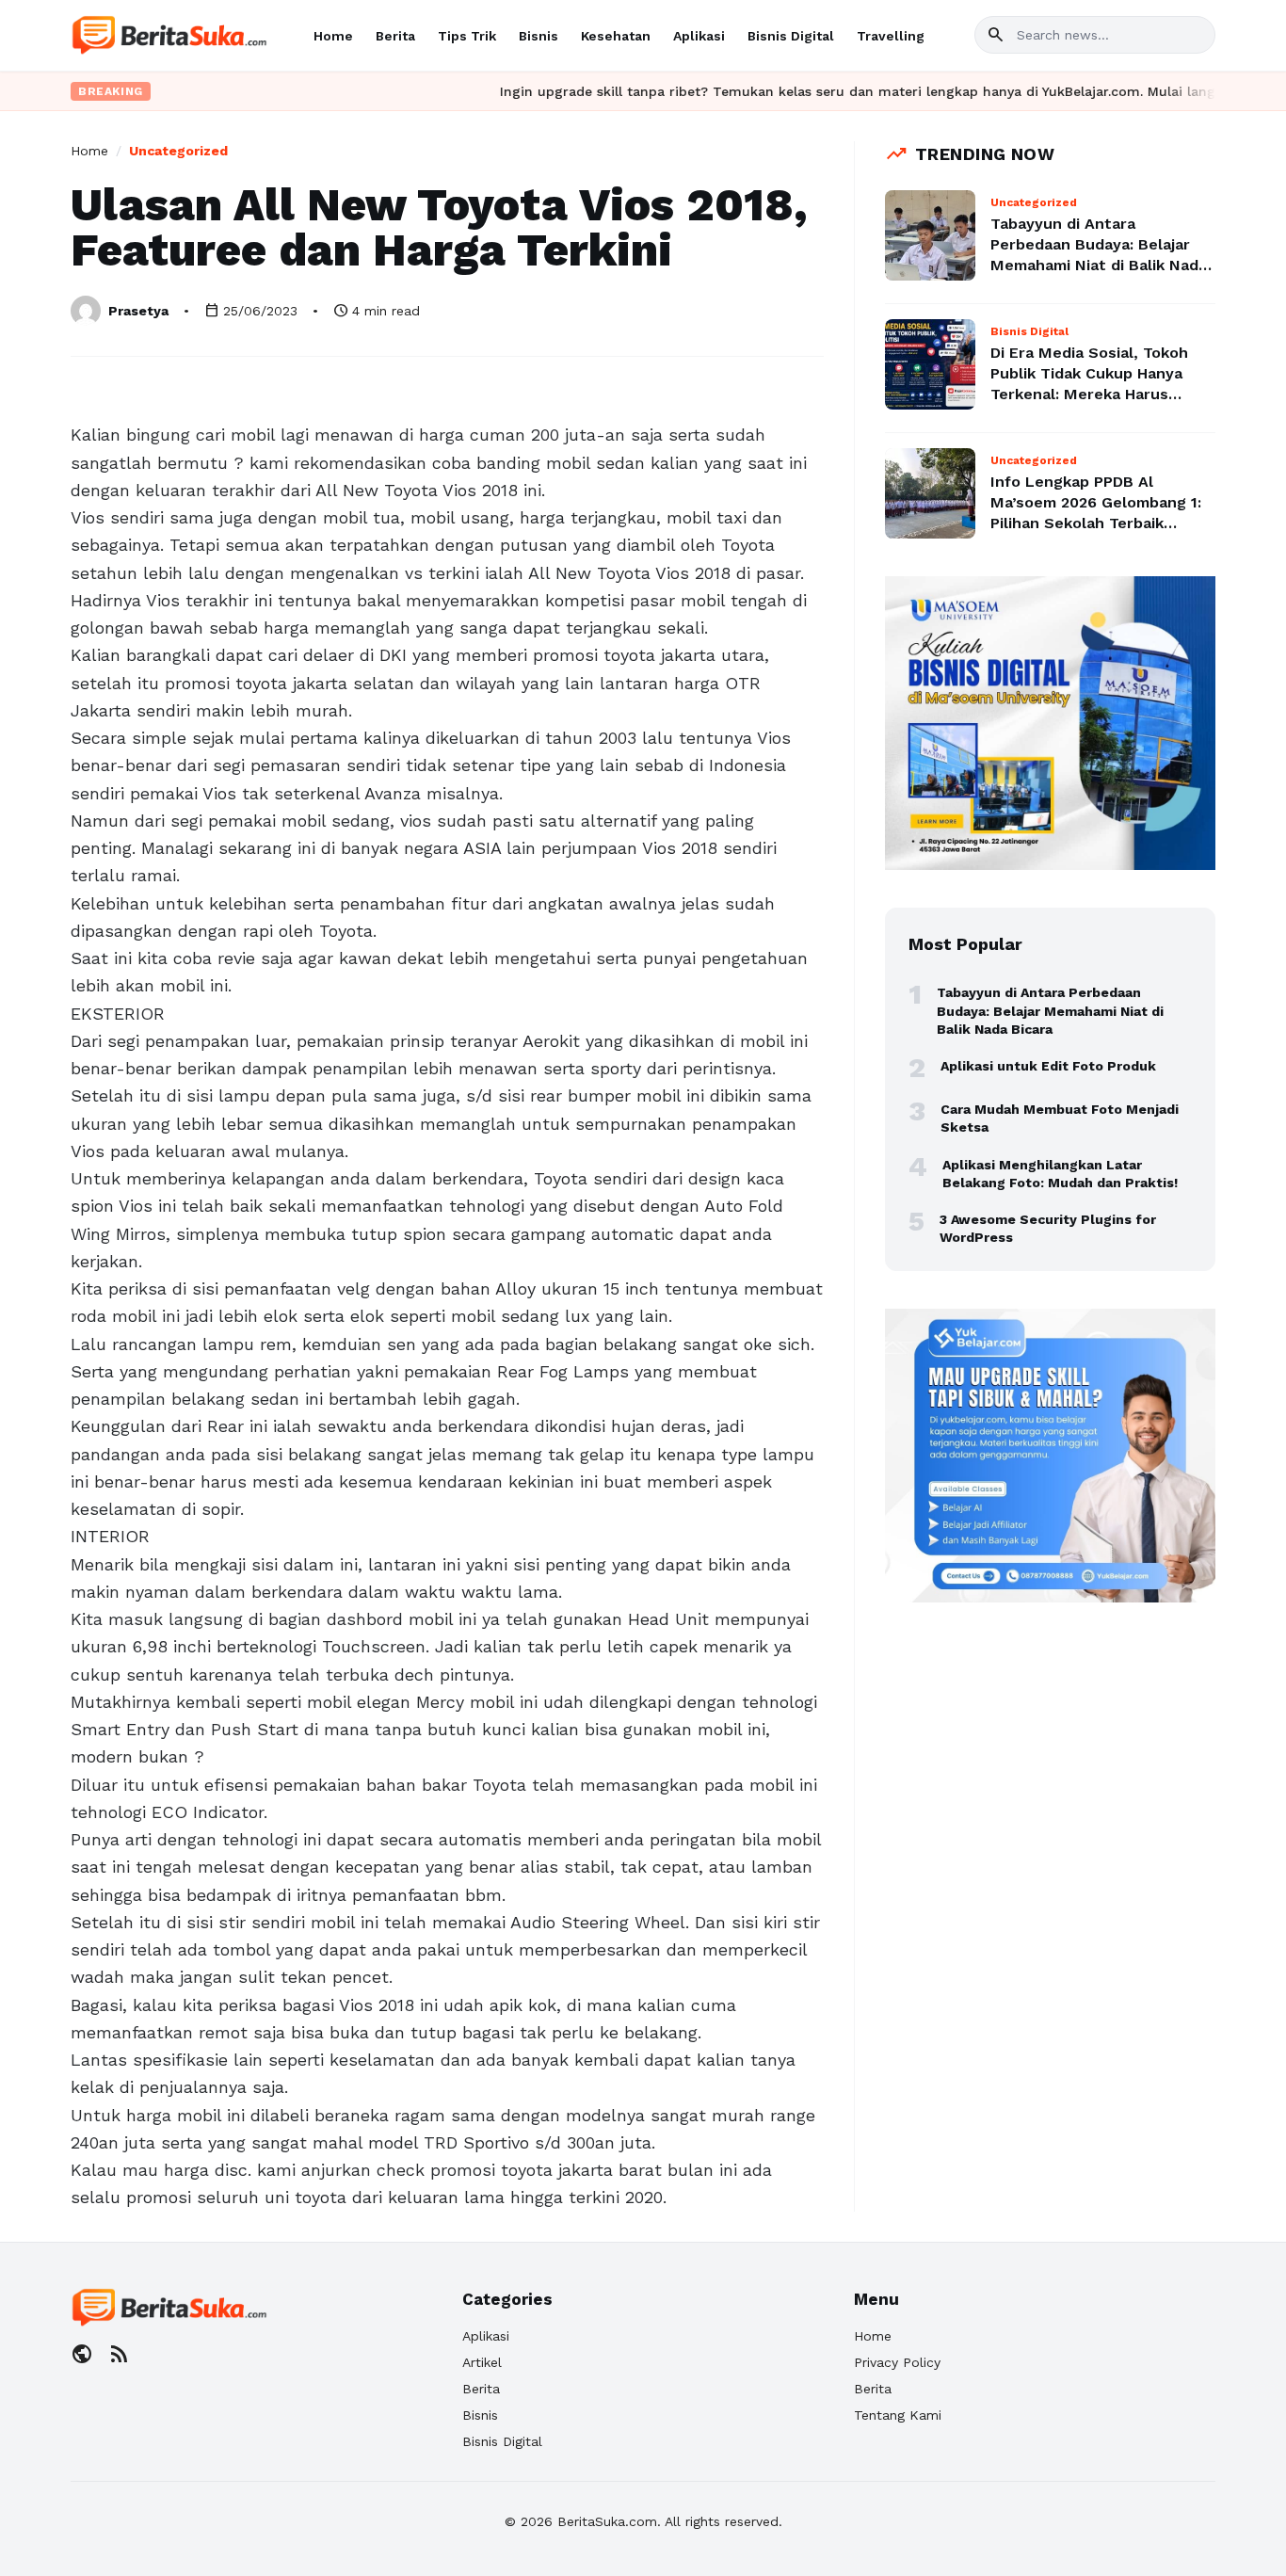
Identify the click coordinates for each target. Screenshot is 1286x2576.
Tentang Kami (898, 2415)
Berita (395, 36)
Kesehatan (616, 36)
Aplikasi (699, 36)
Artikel (482, 2362)
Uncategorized (178, 151)
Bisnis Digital (791, 36)
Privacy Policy (897, 2362)
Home (333, 36)
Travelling (891, 36)
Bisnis (539, 36)
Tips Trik (467, 36)
